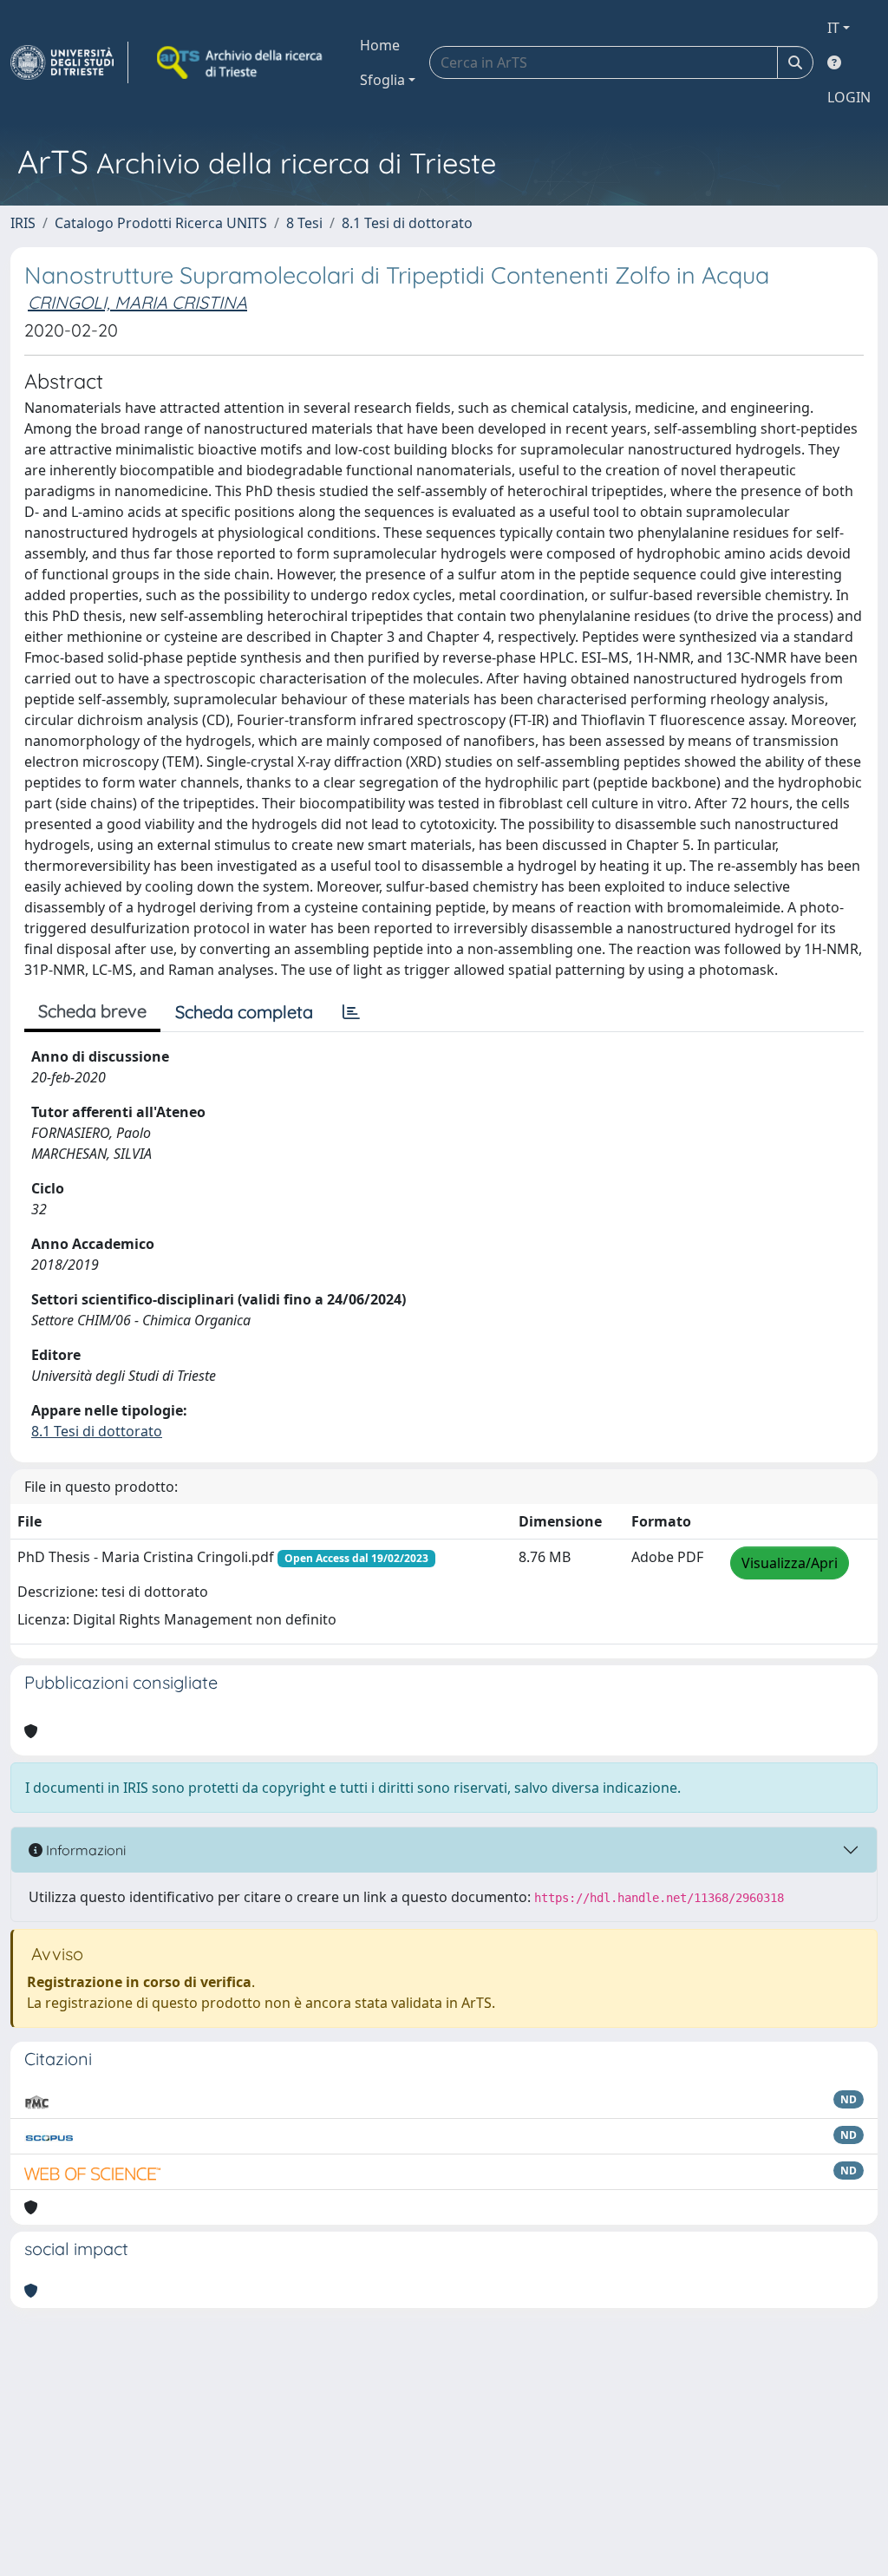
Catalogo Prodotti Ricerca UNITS (161, 223)
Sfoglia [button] (382, 80)
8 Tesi (304, 223)
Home (380, 45)
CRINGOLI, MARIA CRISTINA (137, 302)
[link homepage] (69, 62)
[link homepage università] (241, 62)
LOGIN (849, 97)
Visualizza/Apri (790, 1563)
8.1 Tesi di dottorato (407, 223)
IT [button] (833, 28)
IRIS (23, 223)
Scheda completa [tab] (244, 1012)
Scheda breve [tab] (92, 1011)
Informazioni (84, 1850)
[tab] (351, 1012)
